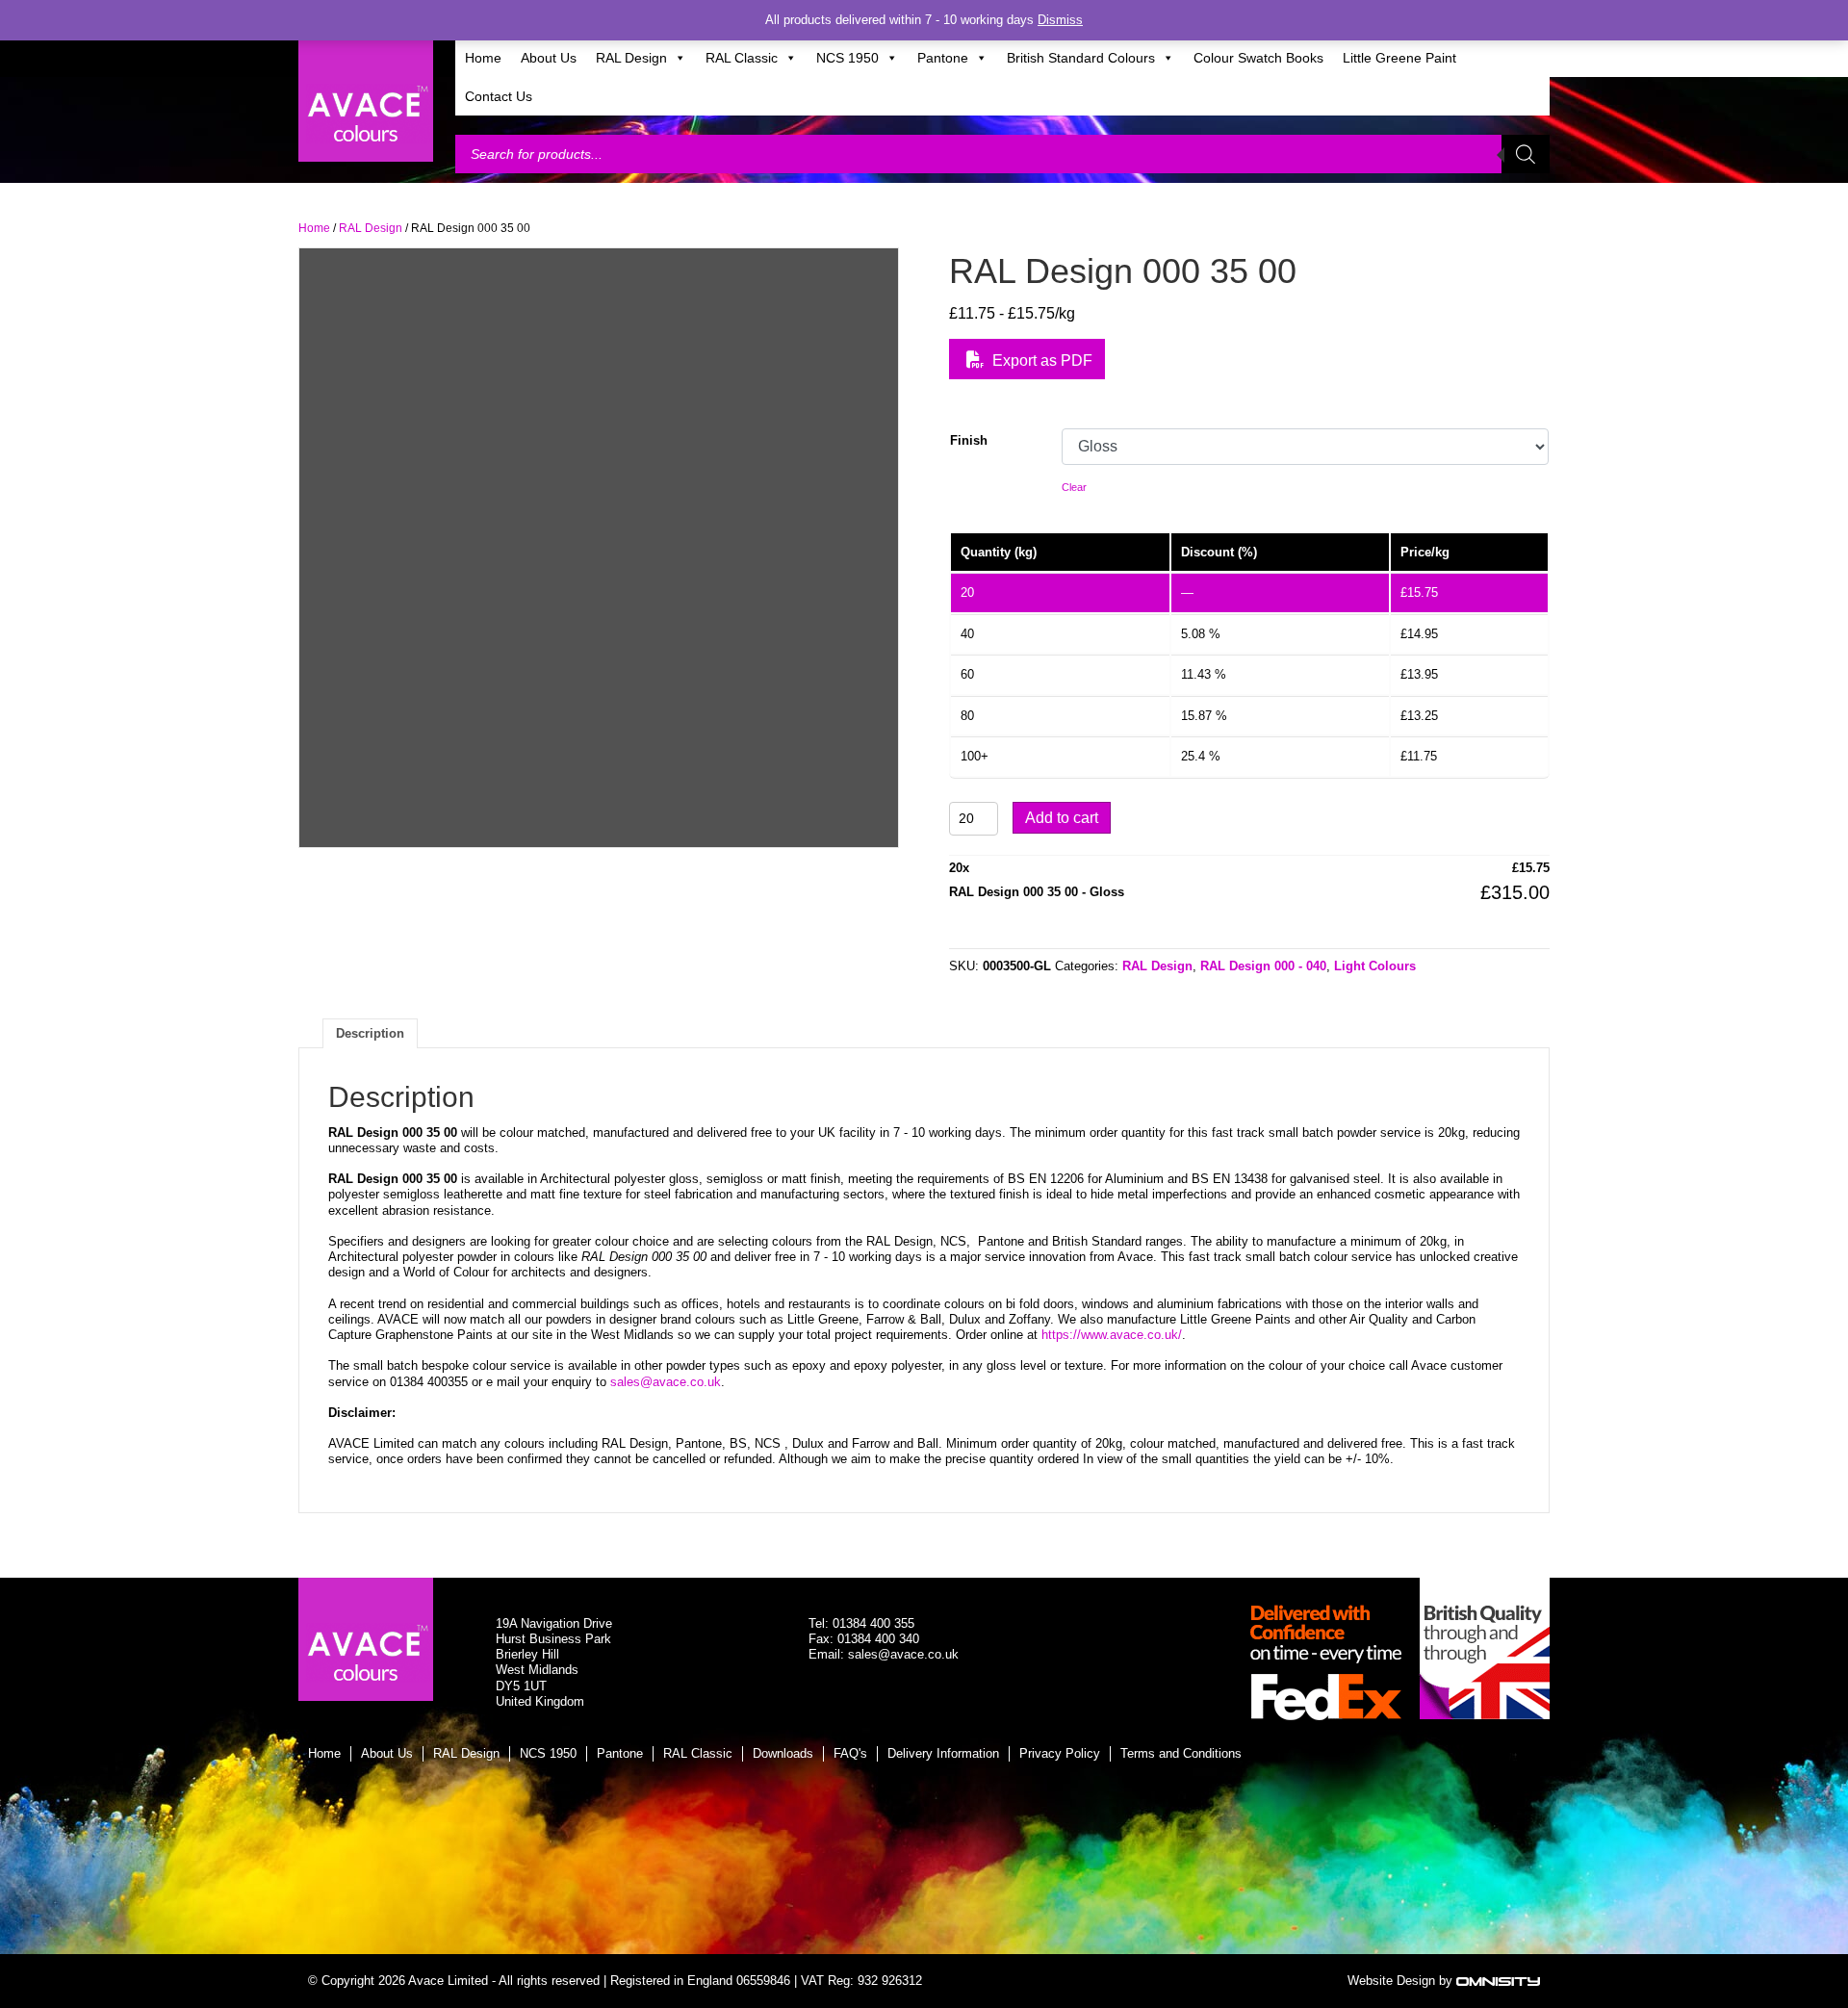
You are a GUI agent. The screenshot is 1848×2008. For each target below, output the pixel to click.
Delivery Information (943, 1753)
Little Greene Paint (1399, 58)
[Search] (1526, 154)
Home (483, 58)
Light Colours (1375, 966)
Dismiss (1060, 20)
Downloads (783, 1753)
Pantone (943, 58)
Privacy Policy (1060, 1753)
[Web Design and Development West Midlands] (1498, 1981)
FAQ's (850, 1753)
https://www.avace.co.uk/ (1112, 1335)
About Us (549, 58)
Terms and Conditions (1181, 1753)
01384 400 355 (873, 1623)
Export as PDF (1040, 360)
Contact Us (499, 96)
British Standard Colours (1081, 58)
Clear (1074, 487)
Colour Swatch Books (1258, 58)
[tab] (370, 1033)
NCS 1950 (847, 58)
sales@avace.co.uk (666, 1382)
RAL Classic (742, 58)
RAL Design (631, 58)
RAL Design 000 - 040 (1263, 966)
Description (370, 1033)
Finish (969, 440)
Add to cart (1062, 818)
